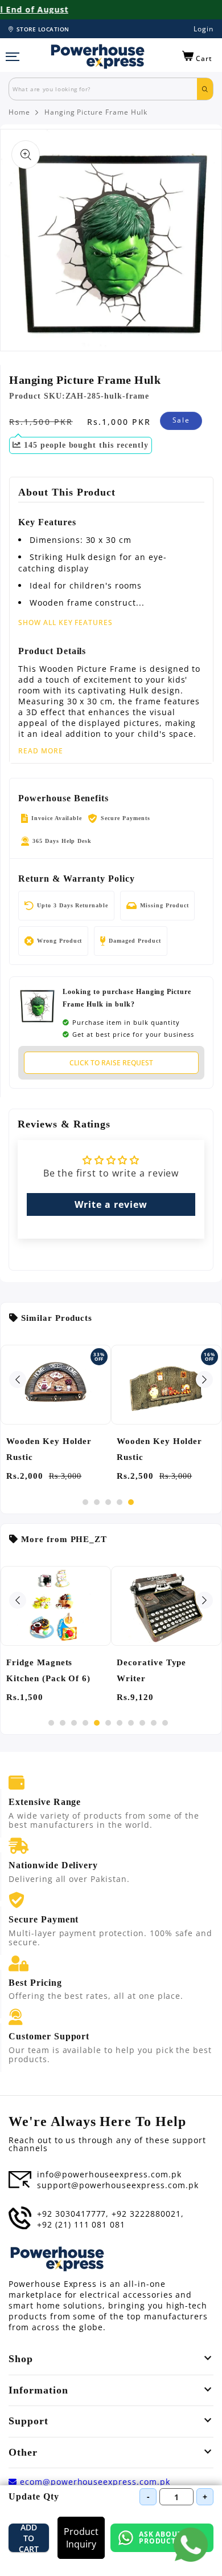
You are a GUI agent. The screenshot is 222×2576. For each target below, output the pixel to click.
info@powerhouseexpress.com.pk (109, 2175)
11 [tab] (165, 1723)
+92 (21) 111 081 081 (81, 2225)
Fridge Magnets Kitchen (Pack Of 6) (48, 1670)
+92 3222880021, (147, 2214)
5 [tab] (131, 1502)
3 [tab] (108, 1502)
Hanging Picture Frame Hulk (96, 112)
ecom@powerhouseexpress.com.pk (94, 2482)
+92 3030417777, (73, 2214)
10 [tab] (154, 1723)
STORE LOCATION (43, 29)
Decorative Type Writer (151, 1670)
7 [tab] (120, 1723)
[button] (197, 56)
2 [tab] (97, 1502)
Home (19, 112)
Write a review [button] (111, 1204)
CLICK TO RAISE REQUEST (111, 1063)
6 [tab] (108, 1723)
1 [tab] (85, 1502)
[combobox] (103, 89)
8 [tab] (131, 1723)
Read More (41, 751)
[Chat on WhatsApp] (191, 2545)
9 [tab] (142, 1723)
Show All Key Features (65, 622)
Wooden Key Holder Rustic (49, 1449)
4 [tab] (120, 1502)
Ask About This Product (170, 2538)
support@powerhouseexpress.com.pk (118, 2185)
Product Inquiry (81, 2538)
